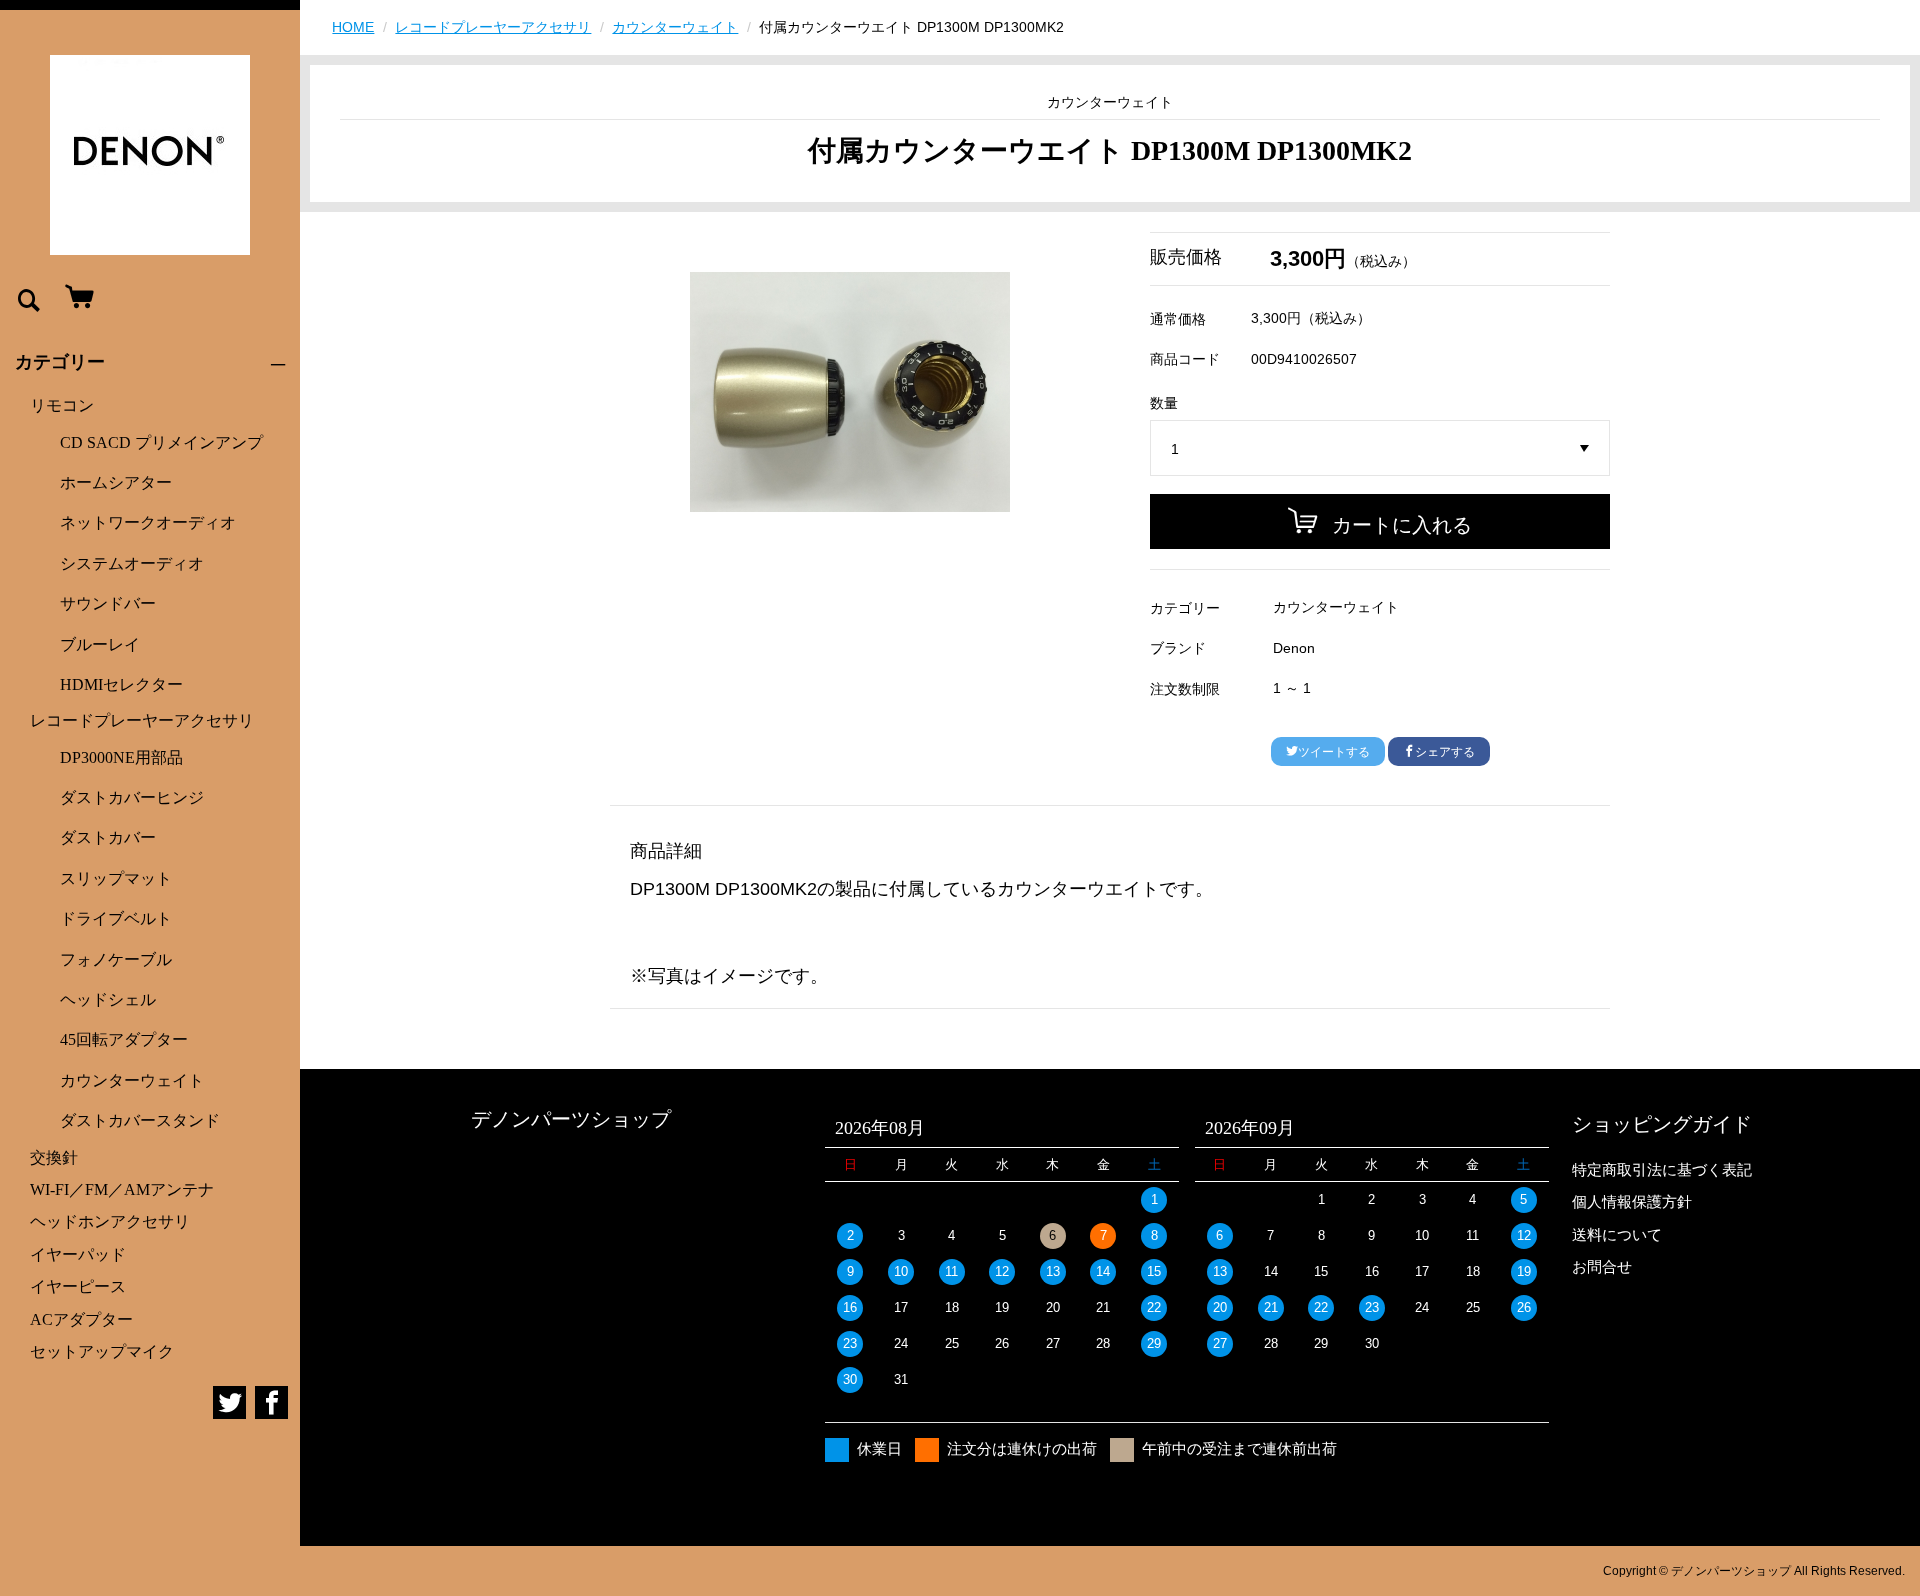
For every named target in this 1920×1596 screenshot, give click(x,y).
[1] (1380, 449)
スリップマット (116, 878)
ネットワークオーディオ (148, 522)
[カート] (75, 298)
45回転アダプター (124, 1039)
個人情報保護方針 (1632, 1201)
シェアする (1445, 752)
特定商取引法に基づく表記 (1662, 1169)
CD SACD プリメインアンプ (161, 442)
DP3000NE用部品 (121, 757)
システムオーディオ (132, 563)
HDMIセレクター (121, 684)
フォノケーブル (116, 959)
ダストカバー (108, 837)
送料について (1617, 1234)
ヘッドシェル (108, 999)
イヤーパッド (78, 1254)
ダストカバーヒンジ (132, 797)
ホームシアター (116, 482)
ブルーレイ (100, 644)
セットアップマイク (102, 1351)
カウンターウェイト (132, 1080)
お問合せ (1602, 1266)
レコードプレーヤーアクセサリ (142, 720)
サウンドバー (108, 603)
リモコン (62, 405)
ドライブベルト (116, 918)
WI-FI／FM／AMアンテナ (122, 1189)
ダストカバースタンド (140, 1120)
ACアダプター (81, 1319)
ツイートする (1334, 752)
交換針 (54, 1157)
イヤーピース (78, 1286)
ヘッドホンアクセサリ (110, 1221)
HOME (353, 27)
